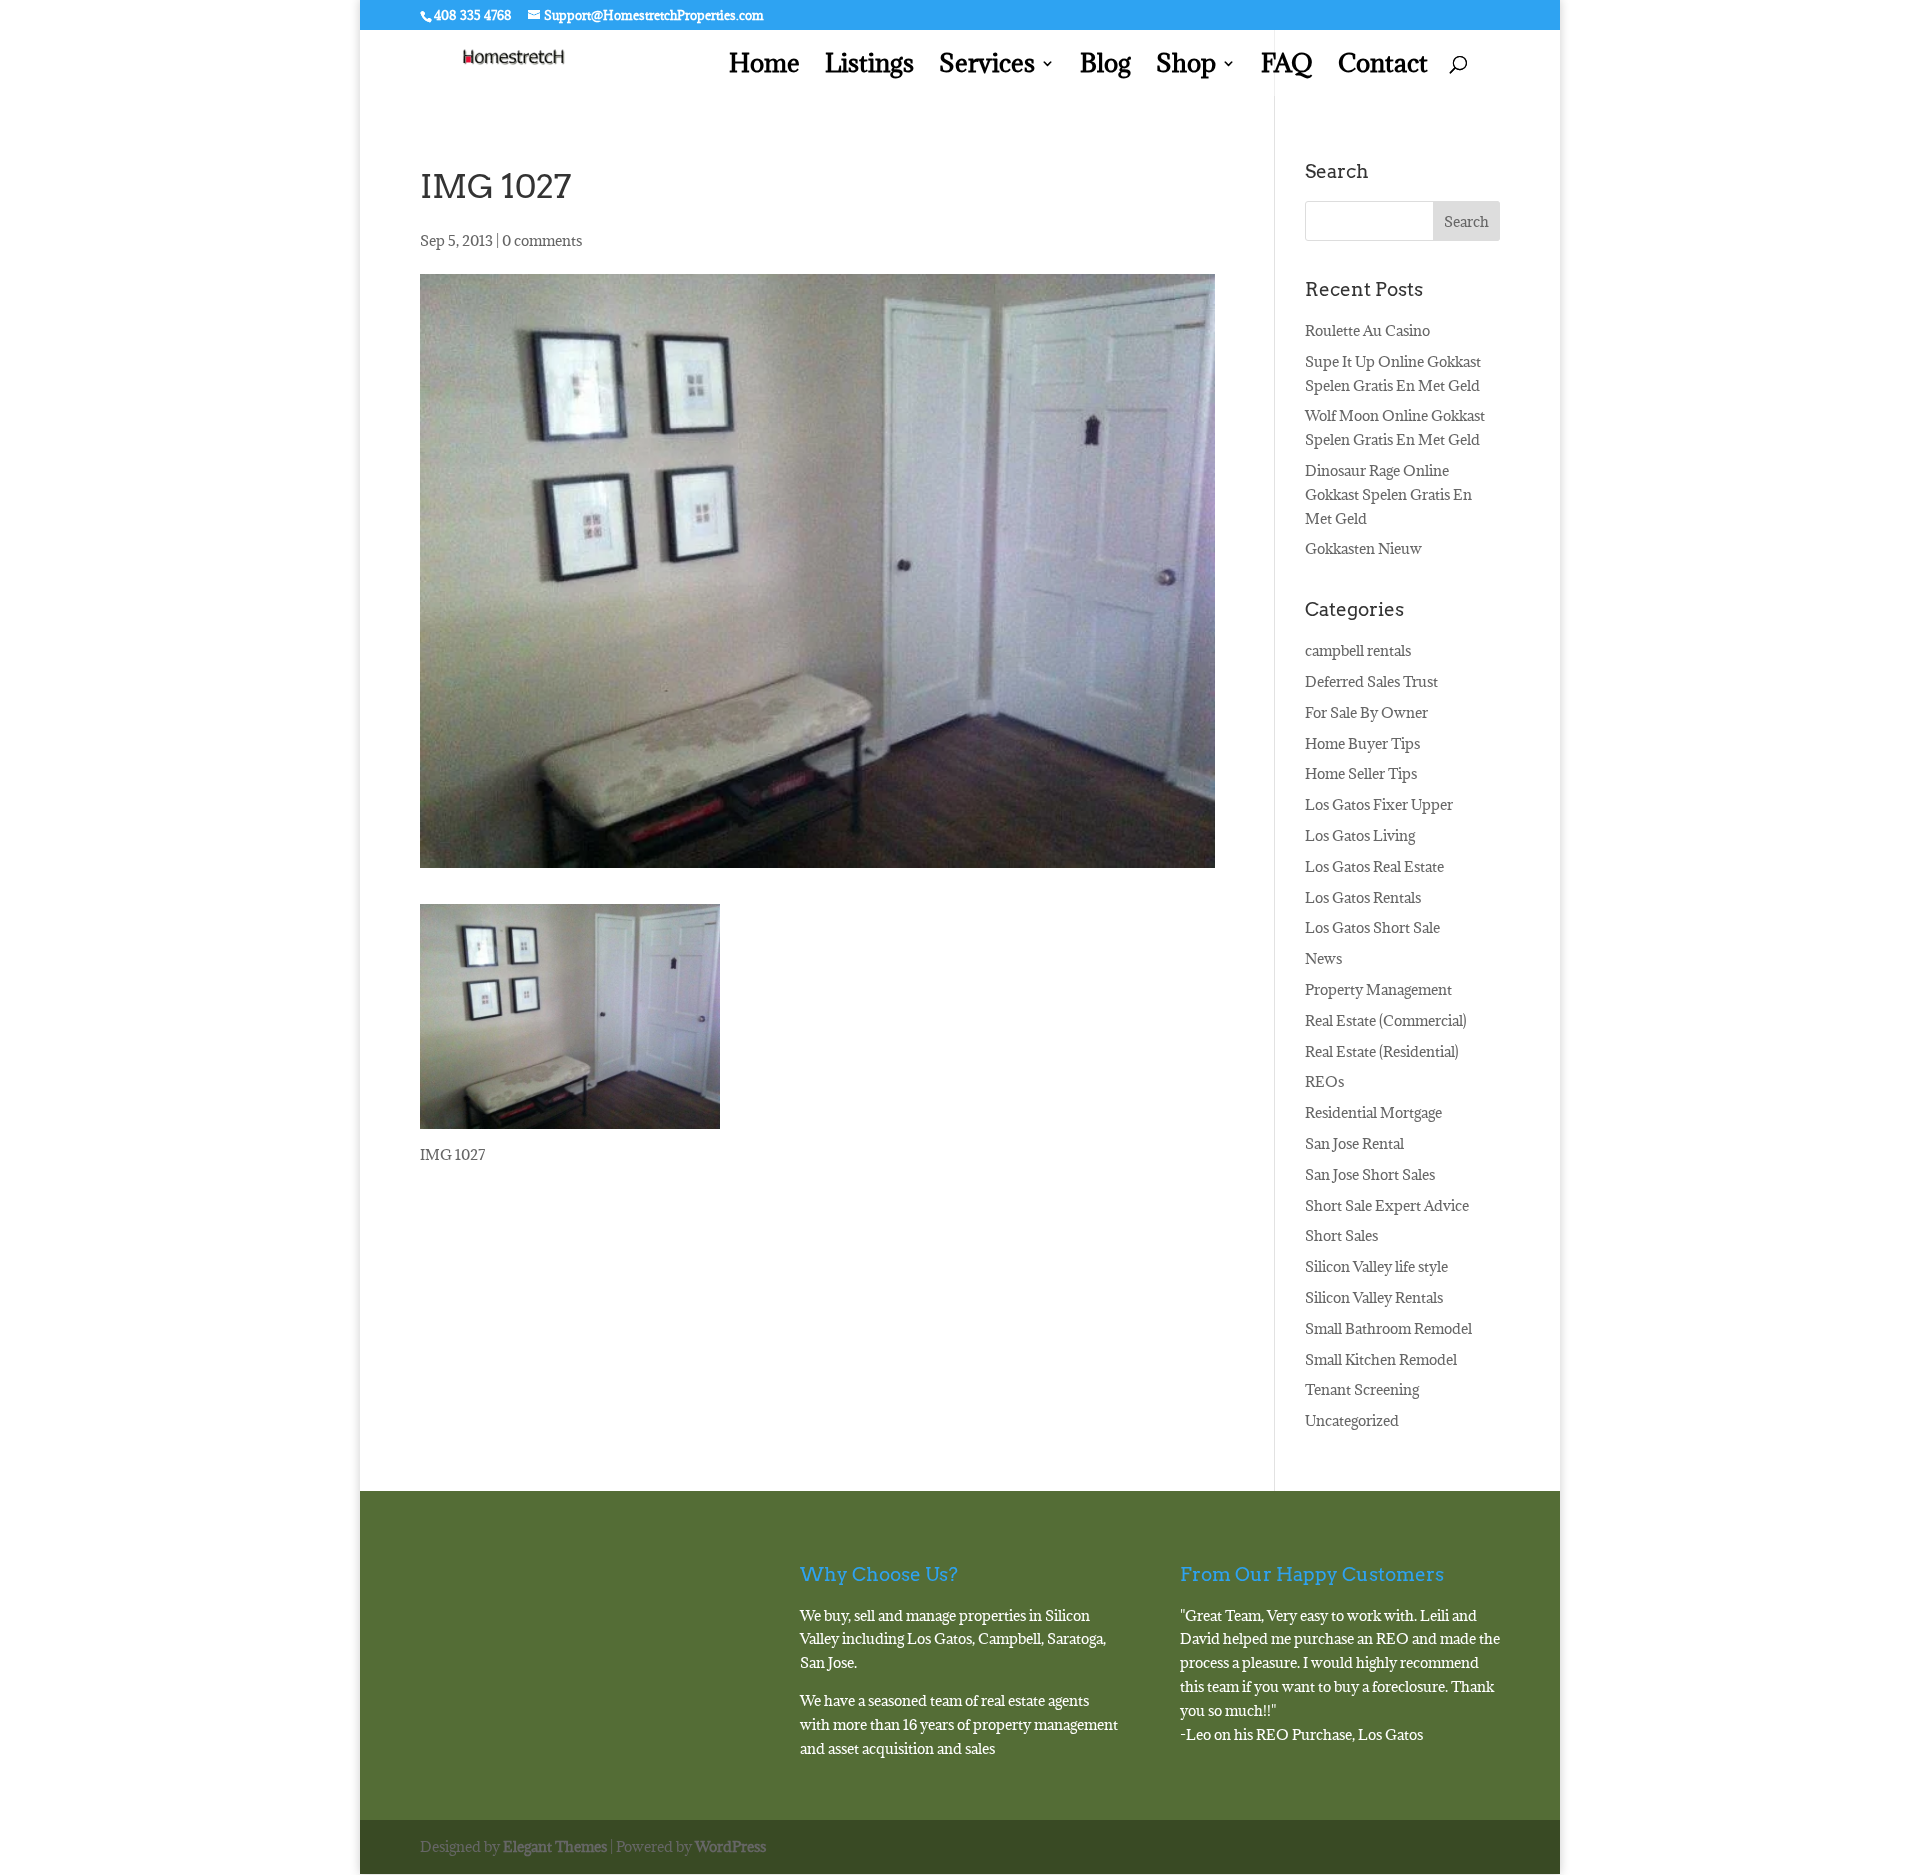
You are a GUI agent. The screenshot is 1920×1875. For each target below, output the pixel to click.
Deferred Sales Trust (1371, 681)
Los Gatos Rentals (1363, 897)
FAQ (1287, 67)
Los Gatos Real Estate (1374, 866)
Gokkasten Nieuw (1363, 548)
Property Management (1378, 989)
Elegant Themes (555, 1846)
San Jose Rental (1354, 1143)
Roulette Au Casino (1367, 330)
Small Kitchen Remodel (1381, 1359)
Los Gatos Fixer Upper (1379, 804)
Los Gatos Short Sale (1372, 927)
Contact (1383, 67)
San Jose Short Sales (1370, 1174)
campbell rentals (1358, 650)
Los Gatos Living (1360, 835)
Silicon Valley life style (1376, 1266)
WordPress (730, 1846)
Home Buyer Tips (1362, 743)
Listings (869, 67)
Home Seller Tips (1361, 773)
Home (764, 67)
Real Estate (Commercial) (1386, 1020)
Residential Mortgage (1373, 1112)
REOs (1324, 1081)
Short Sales (1341, 1235)
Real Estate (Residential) (1382, 1051)
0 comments (542, 240)
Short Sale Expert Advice (1387, 1205)
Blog (1105, 67)
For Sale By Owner (1366, 712)
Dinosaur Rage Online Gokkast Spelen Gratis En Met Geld (1388, 494)
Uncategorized (1352, 1420)
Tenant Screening (1362, 1389)
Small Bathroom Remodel (1388, 1328)
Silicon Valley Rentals (1374, 1297)
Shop (1186, 67)
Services (987, 67)
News (1323, 958)
